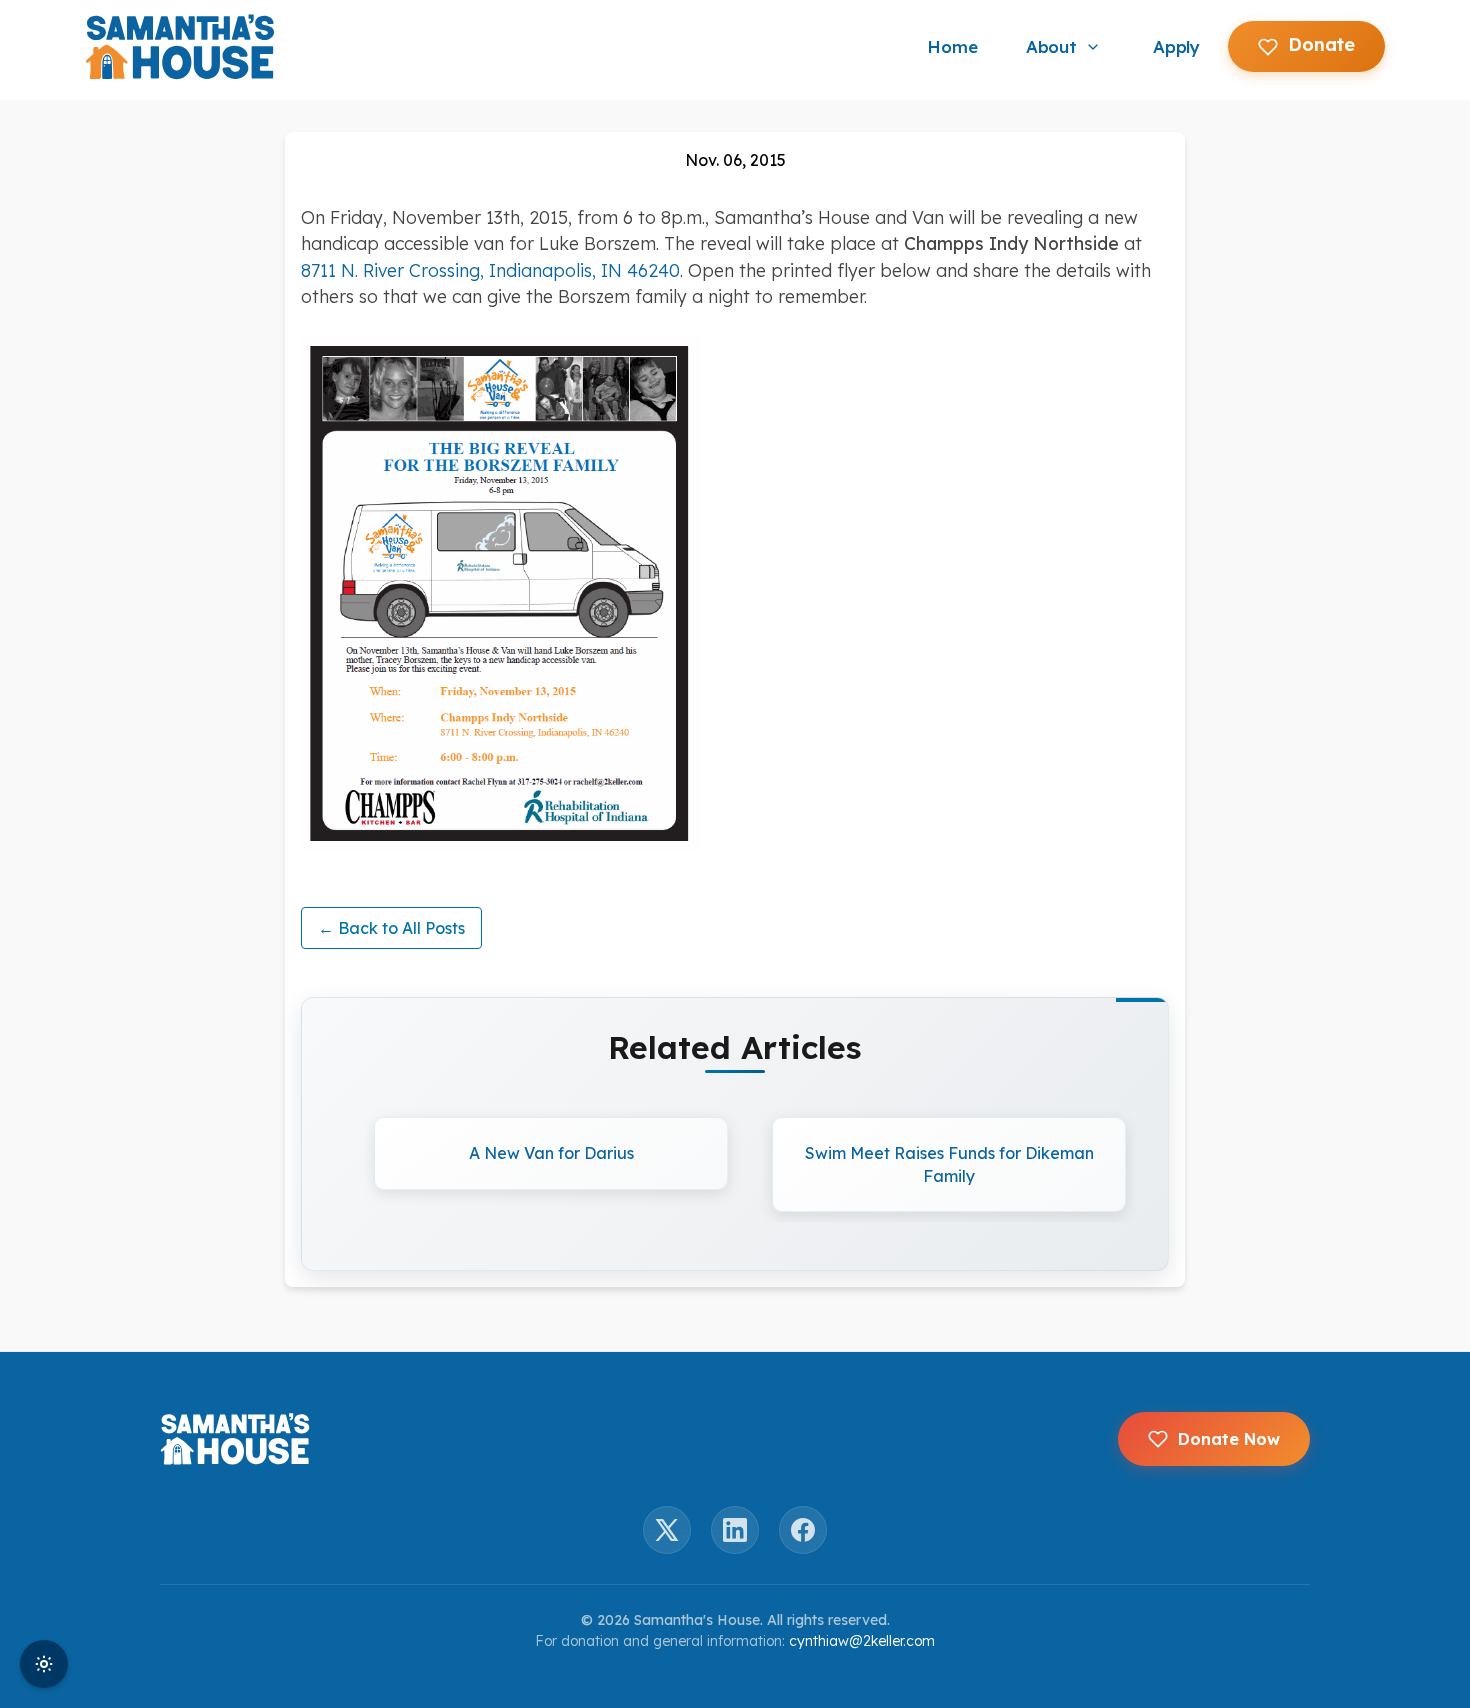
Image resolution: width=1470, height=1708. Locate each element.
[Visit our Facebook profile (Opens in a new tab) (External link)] (803, 1530)
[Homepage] (180, 47)
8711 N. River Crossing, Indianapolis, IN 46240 (490, 270)
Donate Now (1229, 1439)
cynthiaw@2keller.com (862, 1641)
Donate (1321, 44)
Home (952, 46)
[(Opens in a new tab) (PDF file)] (735, 593)
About (1051, 46)
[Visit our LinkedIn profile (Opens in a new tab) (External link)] (735, 1530)
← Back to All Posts (391, 928)
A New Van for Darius (551, 1153)
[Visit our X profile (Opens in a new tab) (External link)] (667, 1530)
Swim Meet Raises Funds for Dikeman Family (949, 1164)
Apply (1176, 46)
